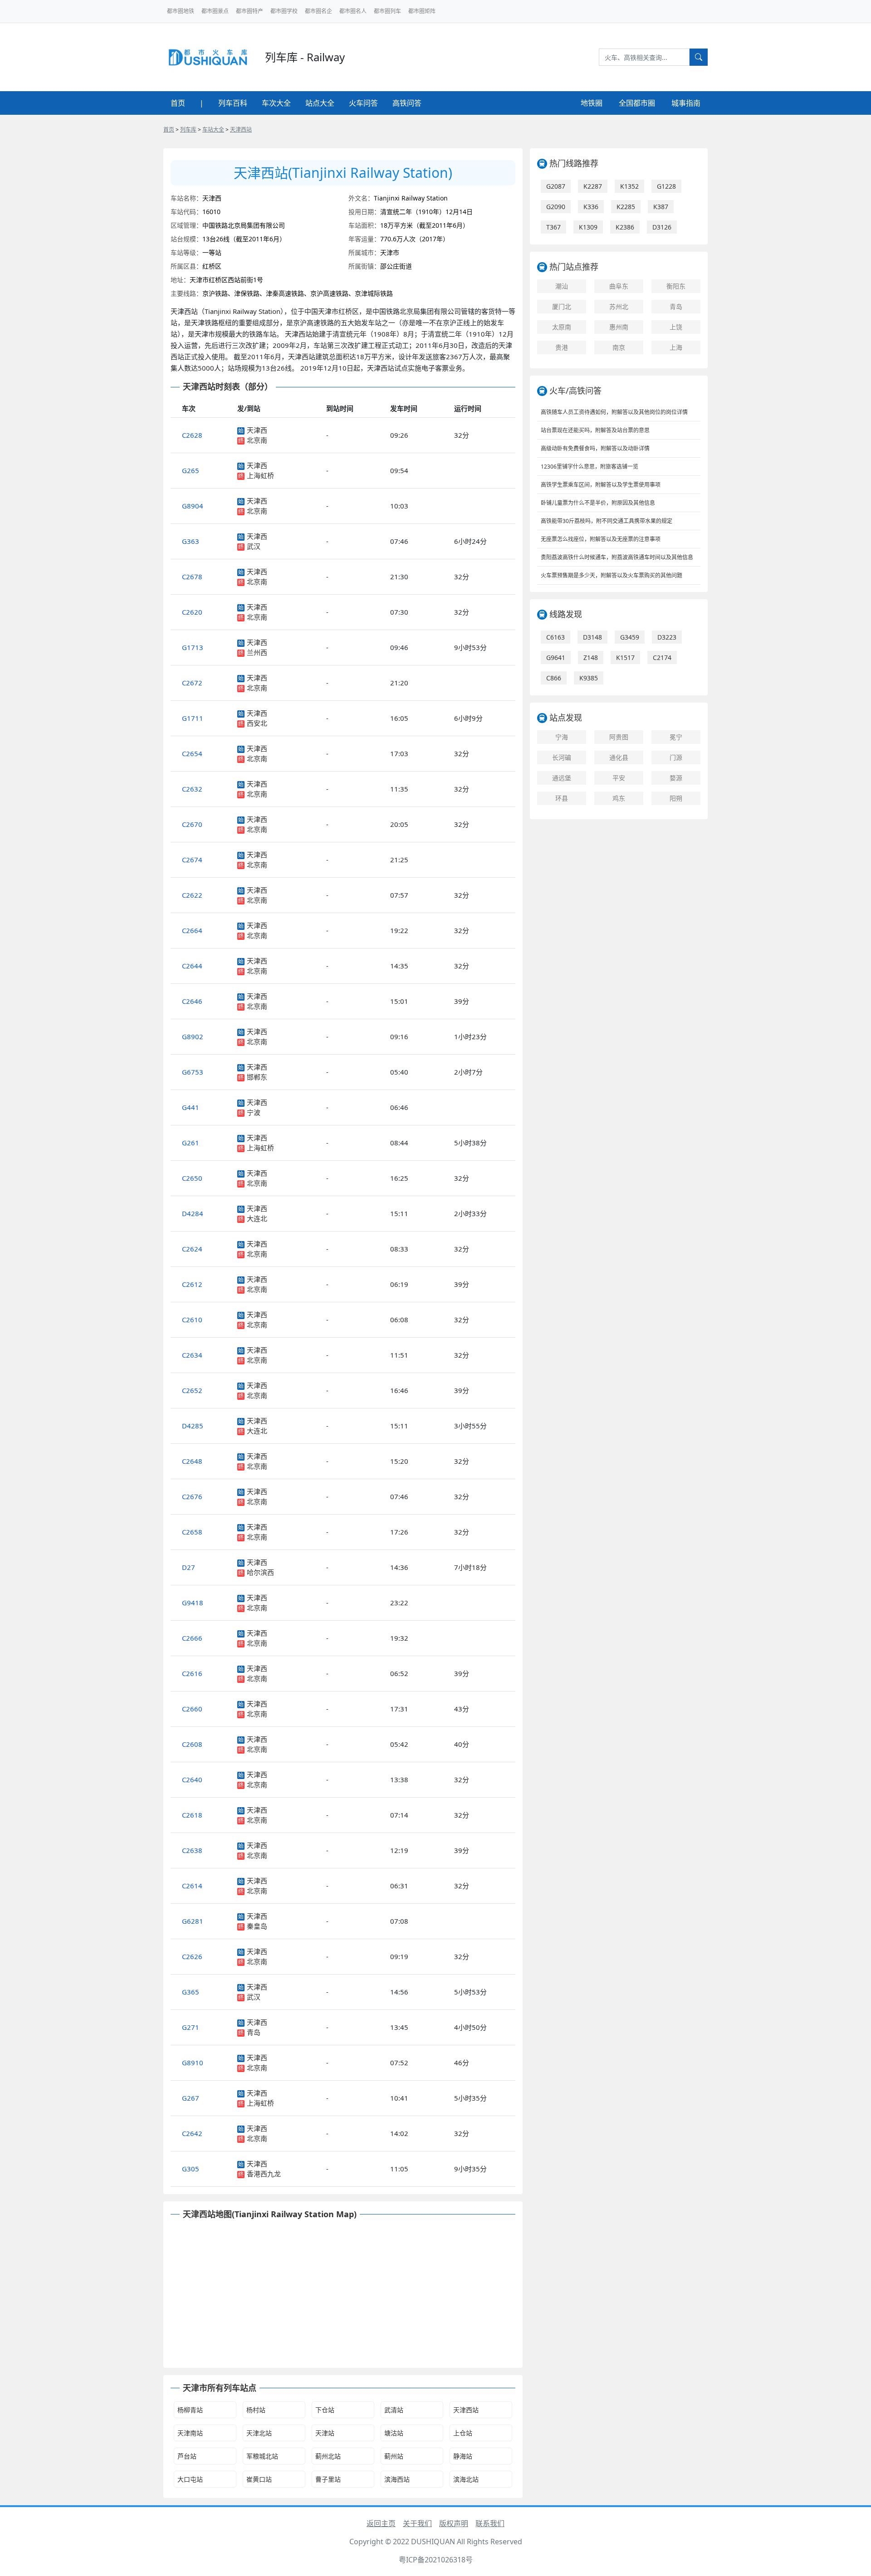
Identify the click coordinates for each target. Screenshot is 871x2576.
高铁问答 (407, 103)
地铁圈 (592, 103)
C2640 (192, 1779)
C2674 (192, 860)
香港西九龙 (264, 2174)
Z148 (591, 657)
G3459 (630, 637)
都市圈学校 (284, 11)
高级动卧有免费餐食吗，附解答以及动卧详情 (595, 448)
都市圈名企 (318, 11)
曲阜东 (619, 286)
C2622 (192, 895)
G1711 (193, 718)
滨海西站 (397, 2479)
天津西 (257, 430)
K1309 (588, 227)
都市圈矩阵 (422, 11)
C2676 (192, 1496)
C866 (554, 678)
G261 (191, 1143)
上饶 (676, 327)
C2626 (192, 1956)
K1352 (629, 186)
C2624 (192, 1249)
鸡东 (619, 798)
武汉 (254, 546)
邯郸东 (257, 1077)
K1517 (625, 657)
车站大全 (213, 130)
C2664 (192, 930)
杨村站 (256, 2410)
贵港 (562, 347)
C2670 (192, 824)
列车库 (188, 130)
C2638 (192, 1850)
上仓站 (463, 2433)
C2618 (192, 1815)
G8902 (193, 1036)
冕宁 (676, 737)
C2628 (192, 435)
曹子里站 (328, 2479)
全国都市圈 (637, 103)
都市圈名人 (353, 11)
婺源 (676, 778)
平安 (619, 778)
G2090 (556, 207)
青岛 (254, 2032)
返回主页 (381, 2523)
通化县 (619, 757)
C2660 (192, 1709)
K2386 (625, 227)
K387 (661, 207)
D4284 (193, 1213)
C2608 (192, 1744)
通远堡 (562, 778)
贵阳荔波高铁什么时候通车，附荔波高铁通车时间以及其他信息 (617, 557)
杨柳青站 (190, 2410)
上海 (676, 347)
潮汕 (562, 286)
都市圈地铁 (181, 11)
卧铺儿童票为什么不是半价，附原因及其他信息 (598, 503)
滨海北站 (466, 2479)
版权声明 (454, 2523)
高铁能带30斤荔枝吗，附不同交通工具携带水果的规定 (607, 521)
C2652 (192, 1390)
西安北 (257, 723)
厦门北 (562, 306)
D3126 (662, 227)
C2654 (192, 753)
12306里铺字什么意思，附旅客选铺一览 (590, 467)
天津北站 (259, 2433)
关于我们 (417, 2523)
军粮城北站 (262, 2456)
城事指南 (686, 103)
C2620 (192, 612)
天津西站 (241, 130)
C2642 (192, 2133)
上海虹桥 (260, 475)
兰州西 (257, 652)
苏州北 (619, 306)
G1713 (193, 647)
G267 (191, 2098)
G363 (191, 541)
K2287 (593, 186)
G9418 (193, 1603)
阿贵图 (619, 737)
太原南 (562, 327)
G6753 (193, 1072)
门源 (676, 757)
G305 (191, 2169)
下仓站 (325, 2410)
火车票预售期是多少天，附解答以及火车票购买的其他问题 (612, 575)
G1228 (666, 186)
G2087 (556, 186)
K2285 (626, 207)
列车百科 (233, 103)
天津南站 (190, 2433)
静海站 (463, 2456)
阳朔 (676, 798)
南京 (619, 347)
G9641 (556, 657)
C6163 (555, 637)
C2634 (192, 1355)
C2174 (662, 657)
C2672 (192, 683)
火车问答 (363, 103)
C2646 (192, 1001)
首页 (178, 103)
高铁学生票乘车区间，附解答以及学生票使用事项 (601, 485)
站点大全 (320, 103)
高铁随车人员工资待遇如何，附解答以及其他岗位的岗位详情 (614, 412)
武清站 (394, 2410)
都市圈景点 (215, 11)
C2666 (192, 1638)
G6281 (193, 1921)
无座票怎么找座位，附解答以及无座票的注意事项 (601, 539)
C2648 (192, 1461)
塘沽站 (394, 2433)
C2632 (192, 789)
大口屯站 (190, 2479)
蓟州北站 (328, 2456)
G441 (191, 1107)
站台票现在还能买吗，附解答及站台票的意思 (595, 430)
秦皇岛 (257, 1926)
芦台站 (187, 2456)
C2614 (192, 1886)
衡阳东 (676, 286)
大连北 (257, 1218)
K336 (591, 207)
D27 (188, 1567)
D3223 (667, 637)
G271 (191, 2027)
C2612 (192, 1284)
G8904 (193, 506)
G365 (191, 1992)
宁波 (254, 1112)
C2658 (192, 1532)
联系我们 (490, 2523)
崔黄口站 (259, 2479)
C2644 (192, 966)
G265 (191, 470)
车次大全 (276, 103)
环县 (562, 798)
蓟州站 (394, 2456)
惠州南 (619, 327)
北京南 (257, 440)
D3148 (592, 637)
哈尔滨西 (260, 1572)
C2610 (192, 1320)
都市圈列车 (387, 11)
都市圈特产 (250, 11)
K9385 (589, 678)
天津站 (325, 2433)
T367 (553, 227)
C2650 (192, 1178)
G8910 (193, 2063)
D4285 (193, 1426)
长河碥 (562, 757)
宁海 (562, 737)
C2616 (192, 1673)
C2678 (192, 577)
